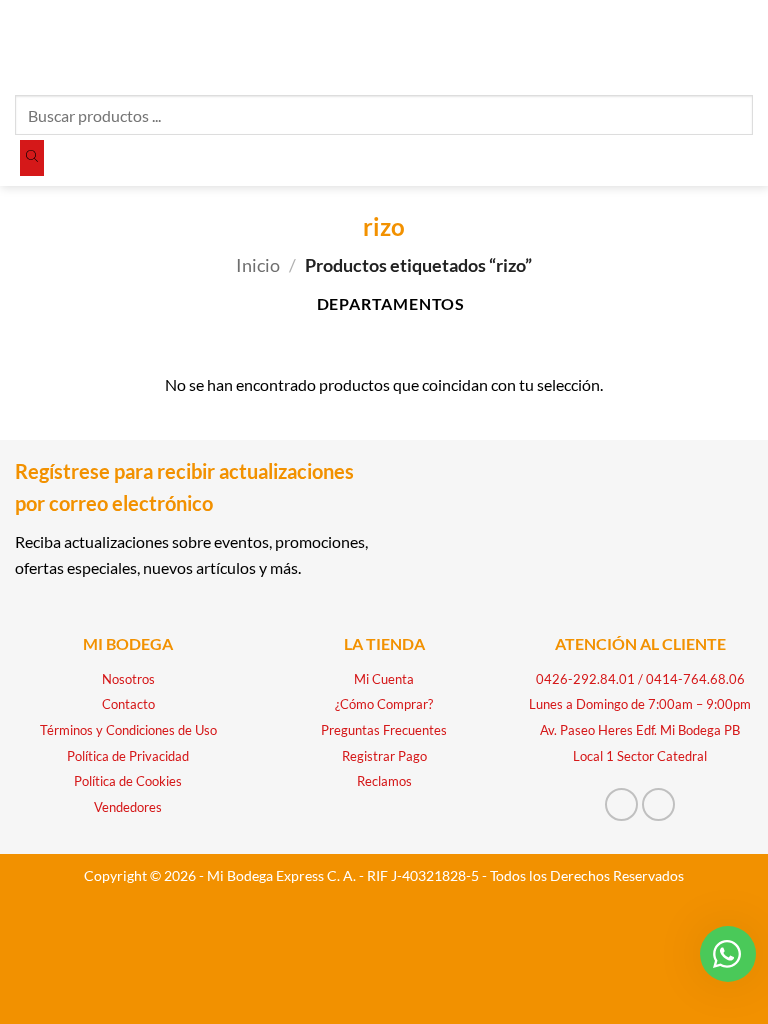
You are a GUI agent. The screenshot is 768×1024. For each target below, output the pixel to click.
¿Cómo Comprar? (384, 704)
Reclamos (384, 781)
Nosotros (128, 679)
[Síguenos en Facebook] (621, 804)
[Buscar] (32, 158)
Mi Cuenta (384, 679)
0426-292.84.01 (585, 679)
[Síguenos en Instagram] (658, 804)
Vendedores (128, 807)
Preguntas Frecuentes (384, 730)
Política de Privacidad (128, 756)
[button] (27, 44)
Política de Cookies (128, 781)
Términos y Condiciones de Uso (128, 730)
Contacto (128, 704)
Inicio (258, 265)
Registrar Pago (384, 756)
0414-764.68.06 (695, 679)
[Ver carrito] (743, 45)
